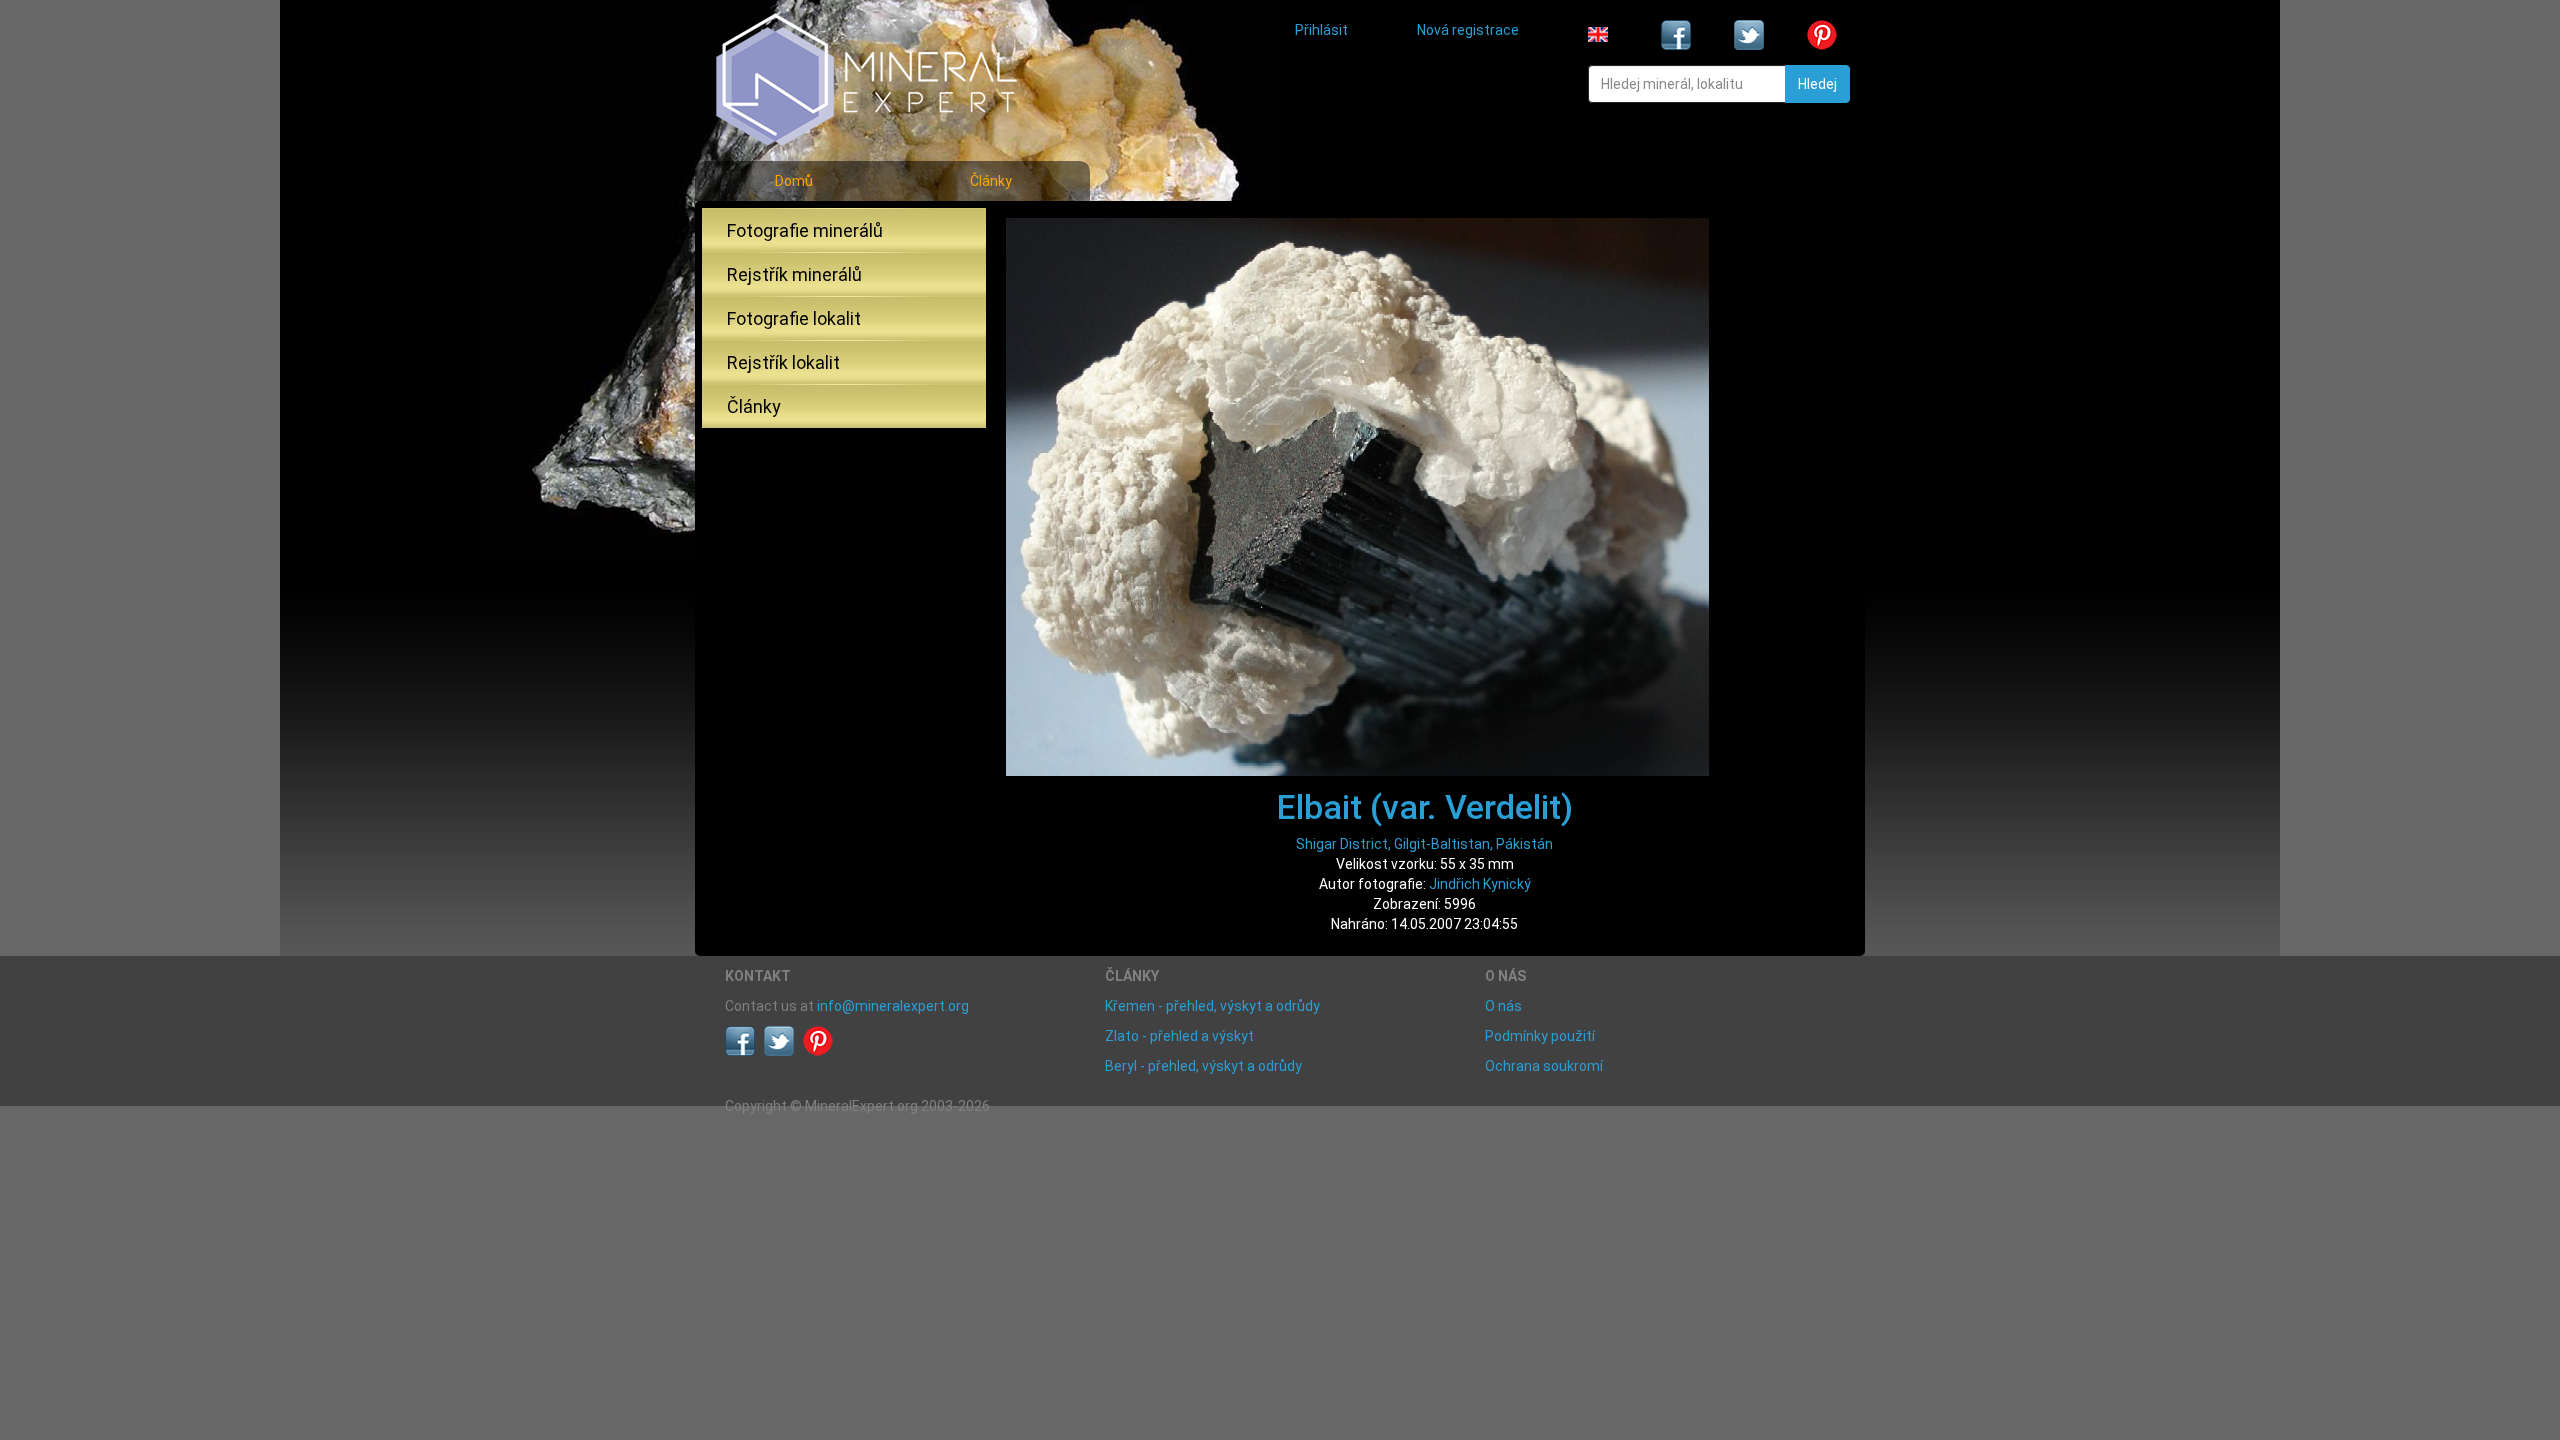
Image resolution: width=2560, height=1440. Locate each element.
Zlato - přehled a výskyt (1179, 1036)
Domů (794, 181)
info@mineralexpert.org (893, 1006)
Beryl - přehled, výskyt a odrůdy (1203, 1066)
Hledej (1817, 84)
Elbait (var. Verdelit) (1425, 807)
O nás (1503, 1006)
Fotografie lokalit (794, 318)
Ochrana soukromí (1544, 1066)
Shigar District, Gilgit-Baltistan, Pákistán (1424, 844)
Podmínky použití (1540, 1036)
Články (991, 181)
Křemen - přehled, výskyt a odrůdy (1212, 1006)
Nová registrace (1468, 30)
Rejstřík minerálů (794, 274)
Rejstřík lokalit (783, 362)
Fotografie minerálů (805, 230)
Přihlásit (1321, 30)
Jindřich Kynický (1480, 884)
